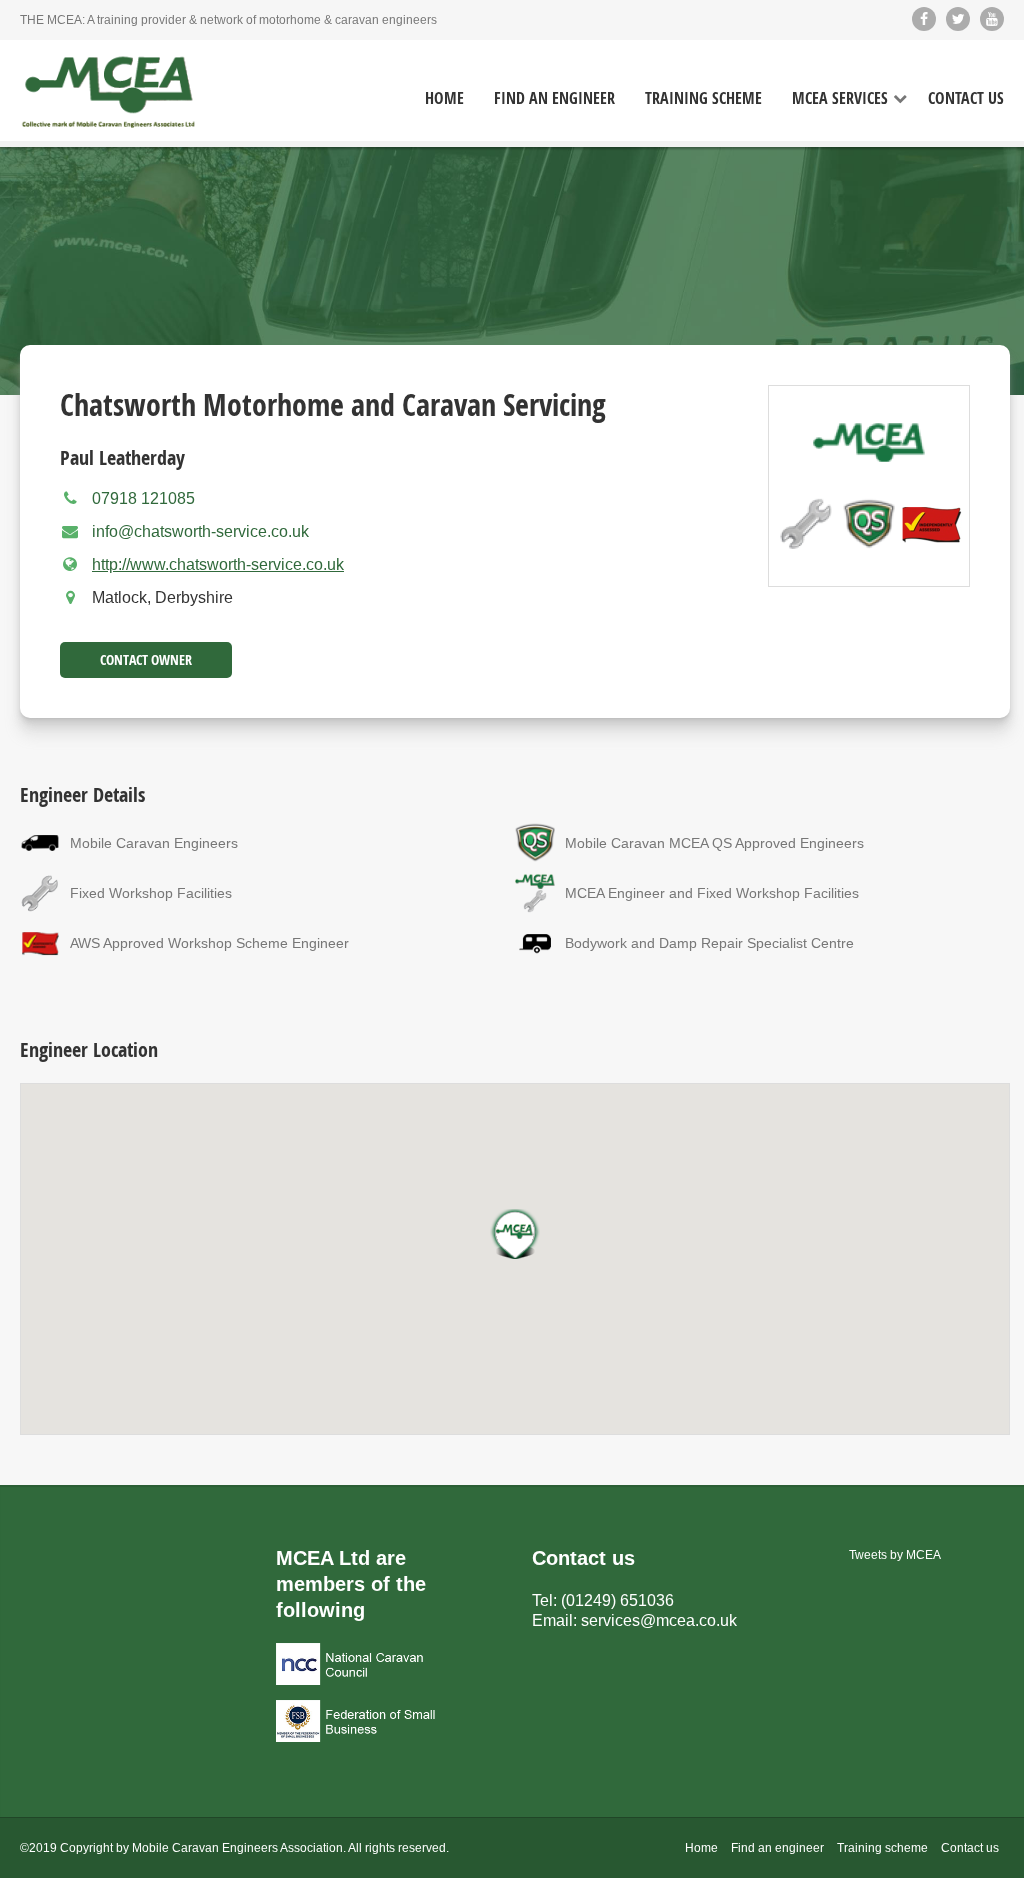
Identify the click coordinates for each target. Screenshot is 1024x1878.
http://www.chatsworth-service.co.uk (218, 564)
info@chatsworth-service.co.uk (200, 531)
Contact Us (966, 98)
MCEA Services (840, 98)
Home (444, 98)
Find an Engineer (554, 98)
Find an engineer (777, 1848)
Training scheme (882, 1848)
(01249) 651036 (617, 1600)
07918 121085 (143, 498)
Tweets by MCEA (895, 1555)
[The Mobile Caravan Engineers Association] (108, 93)
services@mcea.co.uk (659, 1620)
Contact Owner (146, 659)
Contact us (970, 1848)
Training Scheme (703, 98)
